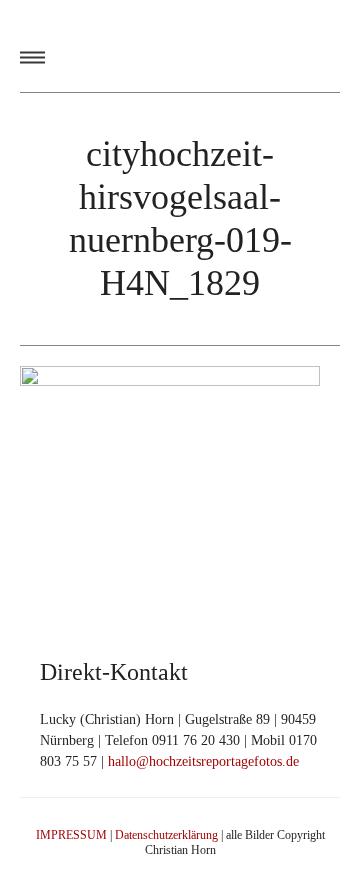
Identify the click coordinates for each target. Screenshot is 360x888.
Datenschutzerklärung (166, 835)
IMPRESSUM (71, 835)
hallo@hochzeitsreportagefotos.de (203, 761)
